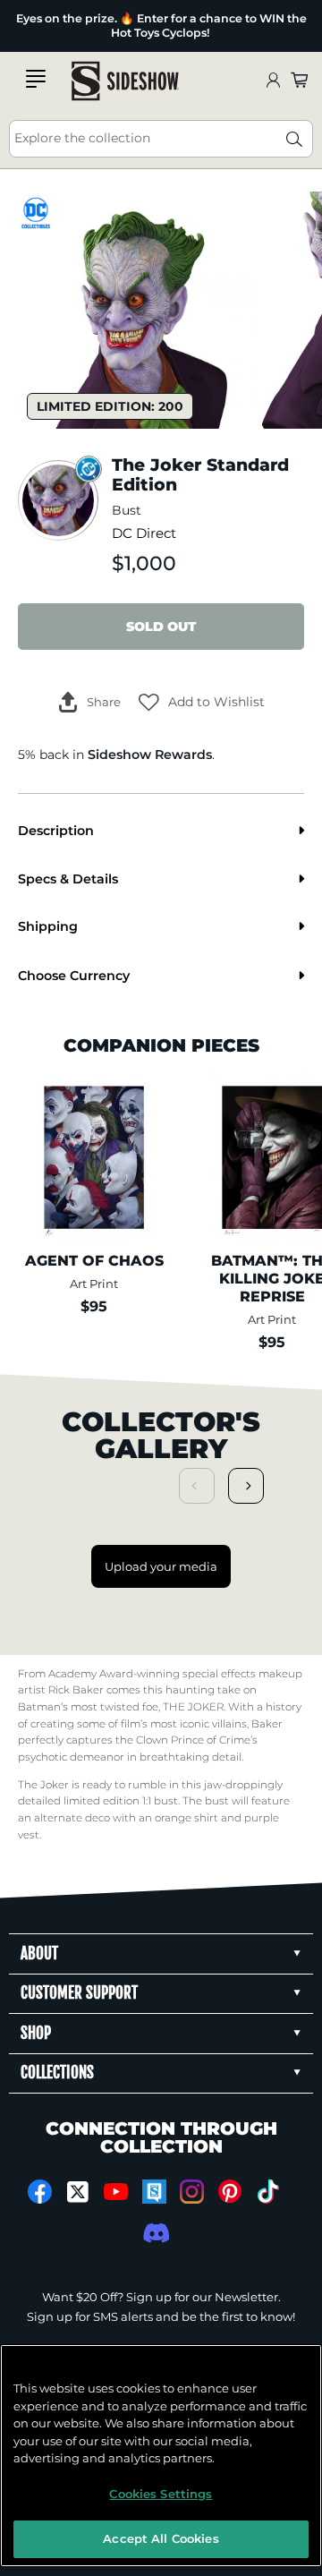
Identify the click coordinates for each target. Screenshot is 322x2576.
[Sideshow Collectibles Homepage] (125, 81)
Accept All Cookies (161, 2538)
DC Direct (144, 533)
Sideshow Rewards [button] (150, 755)
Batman (39, 1707)
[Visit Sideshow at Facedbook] (40, 2192)
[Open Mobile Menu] (36, 79)
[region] (161, 2456)
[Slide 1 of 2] (136, 310)
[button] (202, 702)
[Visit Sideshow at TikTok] (268, 2192)
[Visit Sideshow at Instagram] (192, 2192)
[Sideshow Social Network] (154, 2192)
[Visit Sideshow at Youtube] (116, 2192)
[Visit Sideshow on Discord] (154, 2233)
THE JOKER (193, 1707)
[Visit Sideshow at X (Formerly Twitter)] (78, 2192)
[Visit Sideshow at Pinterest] (230, 2192)
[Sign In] (273, 81)
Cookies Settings (161, 2494)
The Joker (43, 1785)
